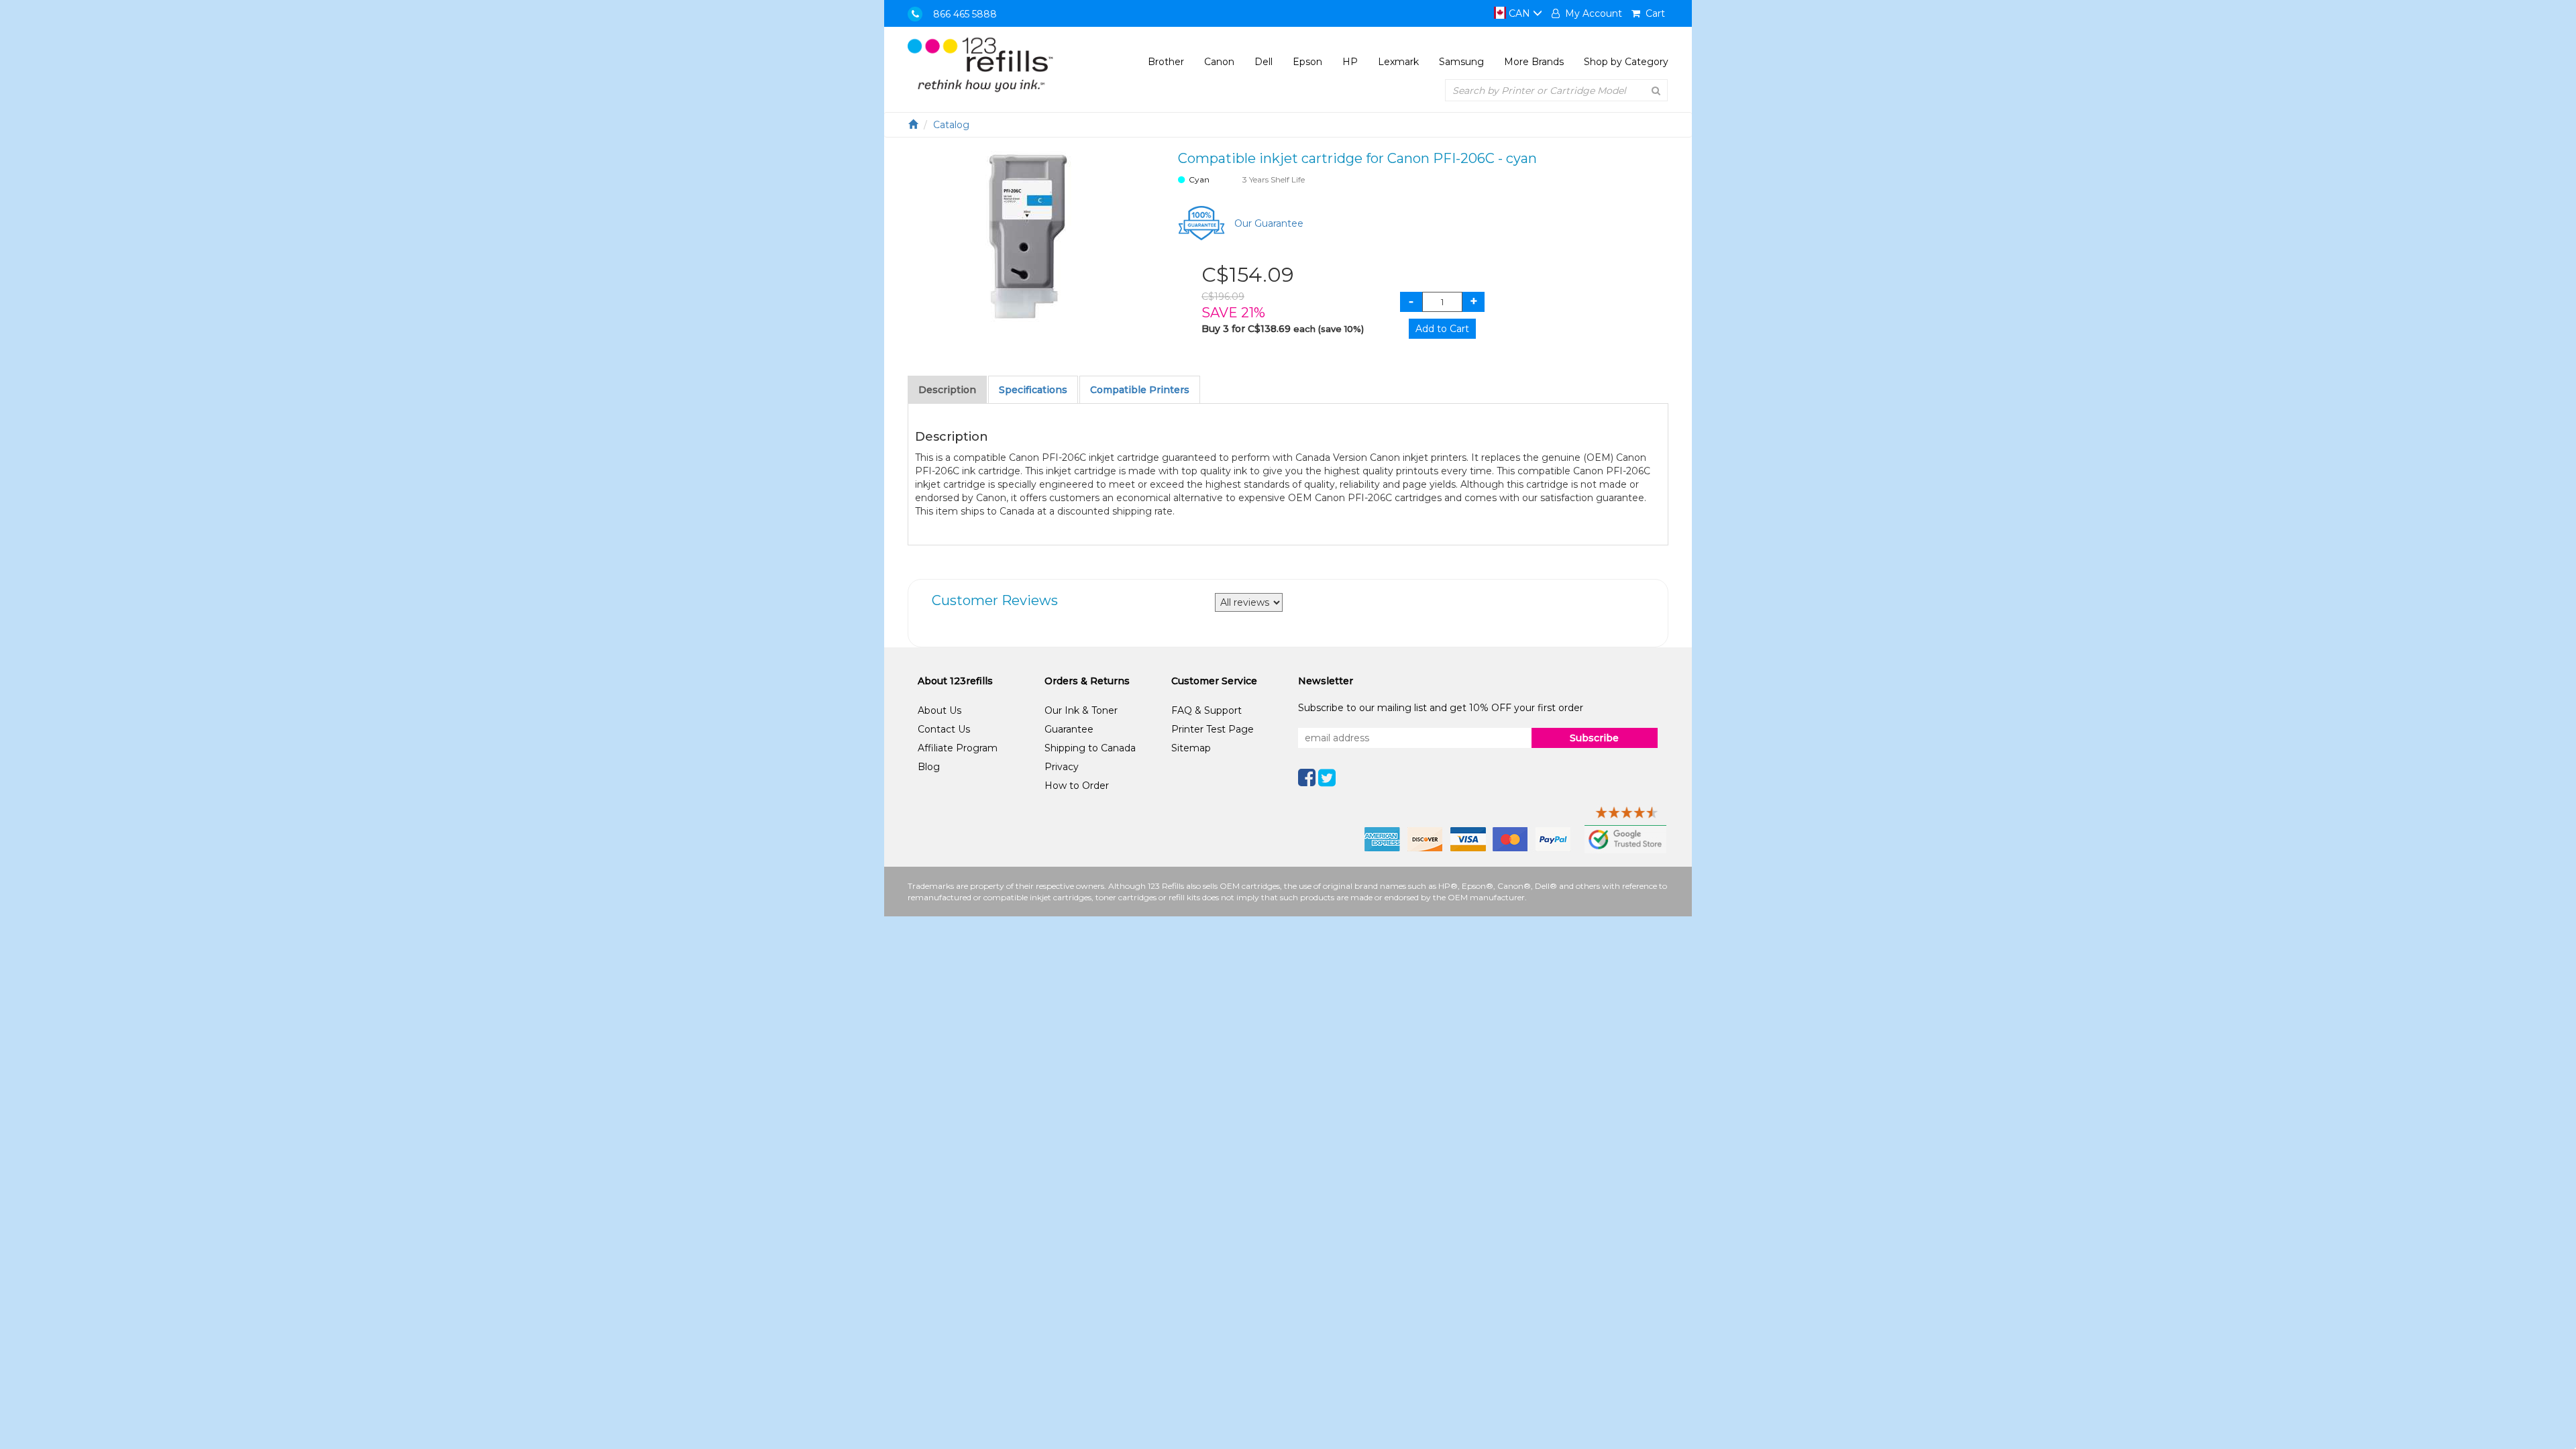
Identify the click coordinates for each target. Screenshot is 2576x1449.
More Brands (1534, 62)
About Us (940, 710)
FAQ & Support (1206, 710)
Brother (1166, 62)
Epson (1307, 62)
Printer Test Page (1213, 729)
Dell (1264, 62)
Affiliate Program (958, 748)
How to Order (1077, 786)
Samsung (1461, 62)
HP (1350, 62)
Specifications (1033, 390)
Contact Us (944, 729)
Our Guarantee (1269, 223)
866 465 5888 (965, 14)
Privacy (1062, 767)
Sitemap (1191, 748)
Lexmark (1398, 62)
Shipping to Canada (1090, 748)
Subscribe (1594, 738)
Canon (1219, 62)
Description (947, 390)
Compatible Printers (1140, 390)
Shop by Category (1626, 62)
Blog (929, 767)
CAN (1519, 13)
